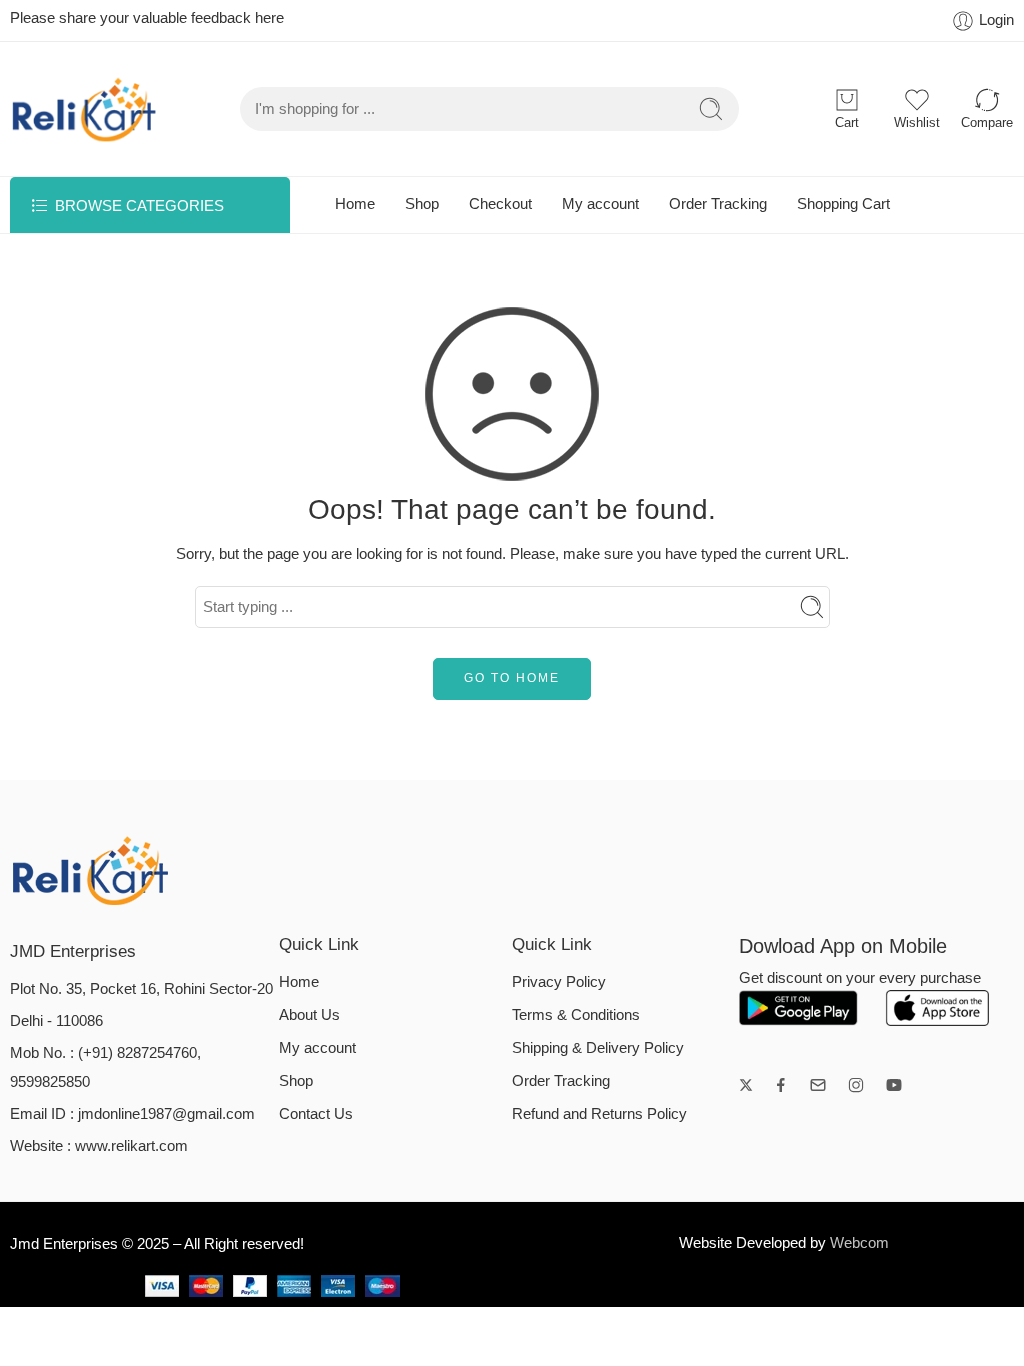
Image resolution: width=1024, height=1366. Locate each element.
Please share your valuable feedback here (147, 18)
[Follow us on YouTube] (894, 1085)
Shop (422, 204)
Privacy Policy (559, 982)
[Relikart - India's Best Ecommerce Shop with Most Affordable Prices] (85, 109)
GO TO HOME (512, 678)
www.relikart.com (131, 1146)
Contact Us (316, 1114)
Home (355, 204)
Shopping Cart (843, 204)
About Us (309, 1015)
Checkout (500, 204)
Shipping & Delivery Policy (598, 1048)
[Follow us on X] (746, 1085)
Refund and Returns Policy (599, 1114)
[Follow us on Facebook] (781, 1085)
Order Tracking (718, 204)
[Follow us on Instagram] (856, 1085)
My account (600, 204)
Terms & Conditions (576, 1015)
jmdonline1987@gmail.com (166, 1114)
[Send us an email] (818, 1085)
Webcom (859, 1243)
